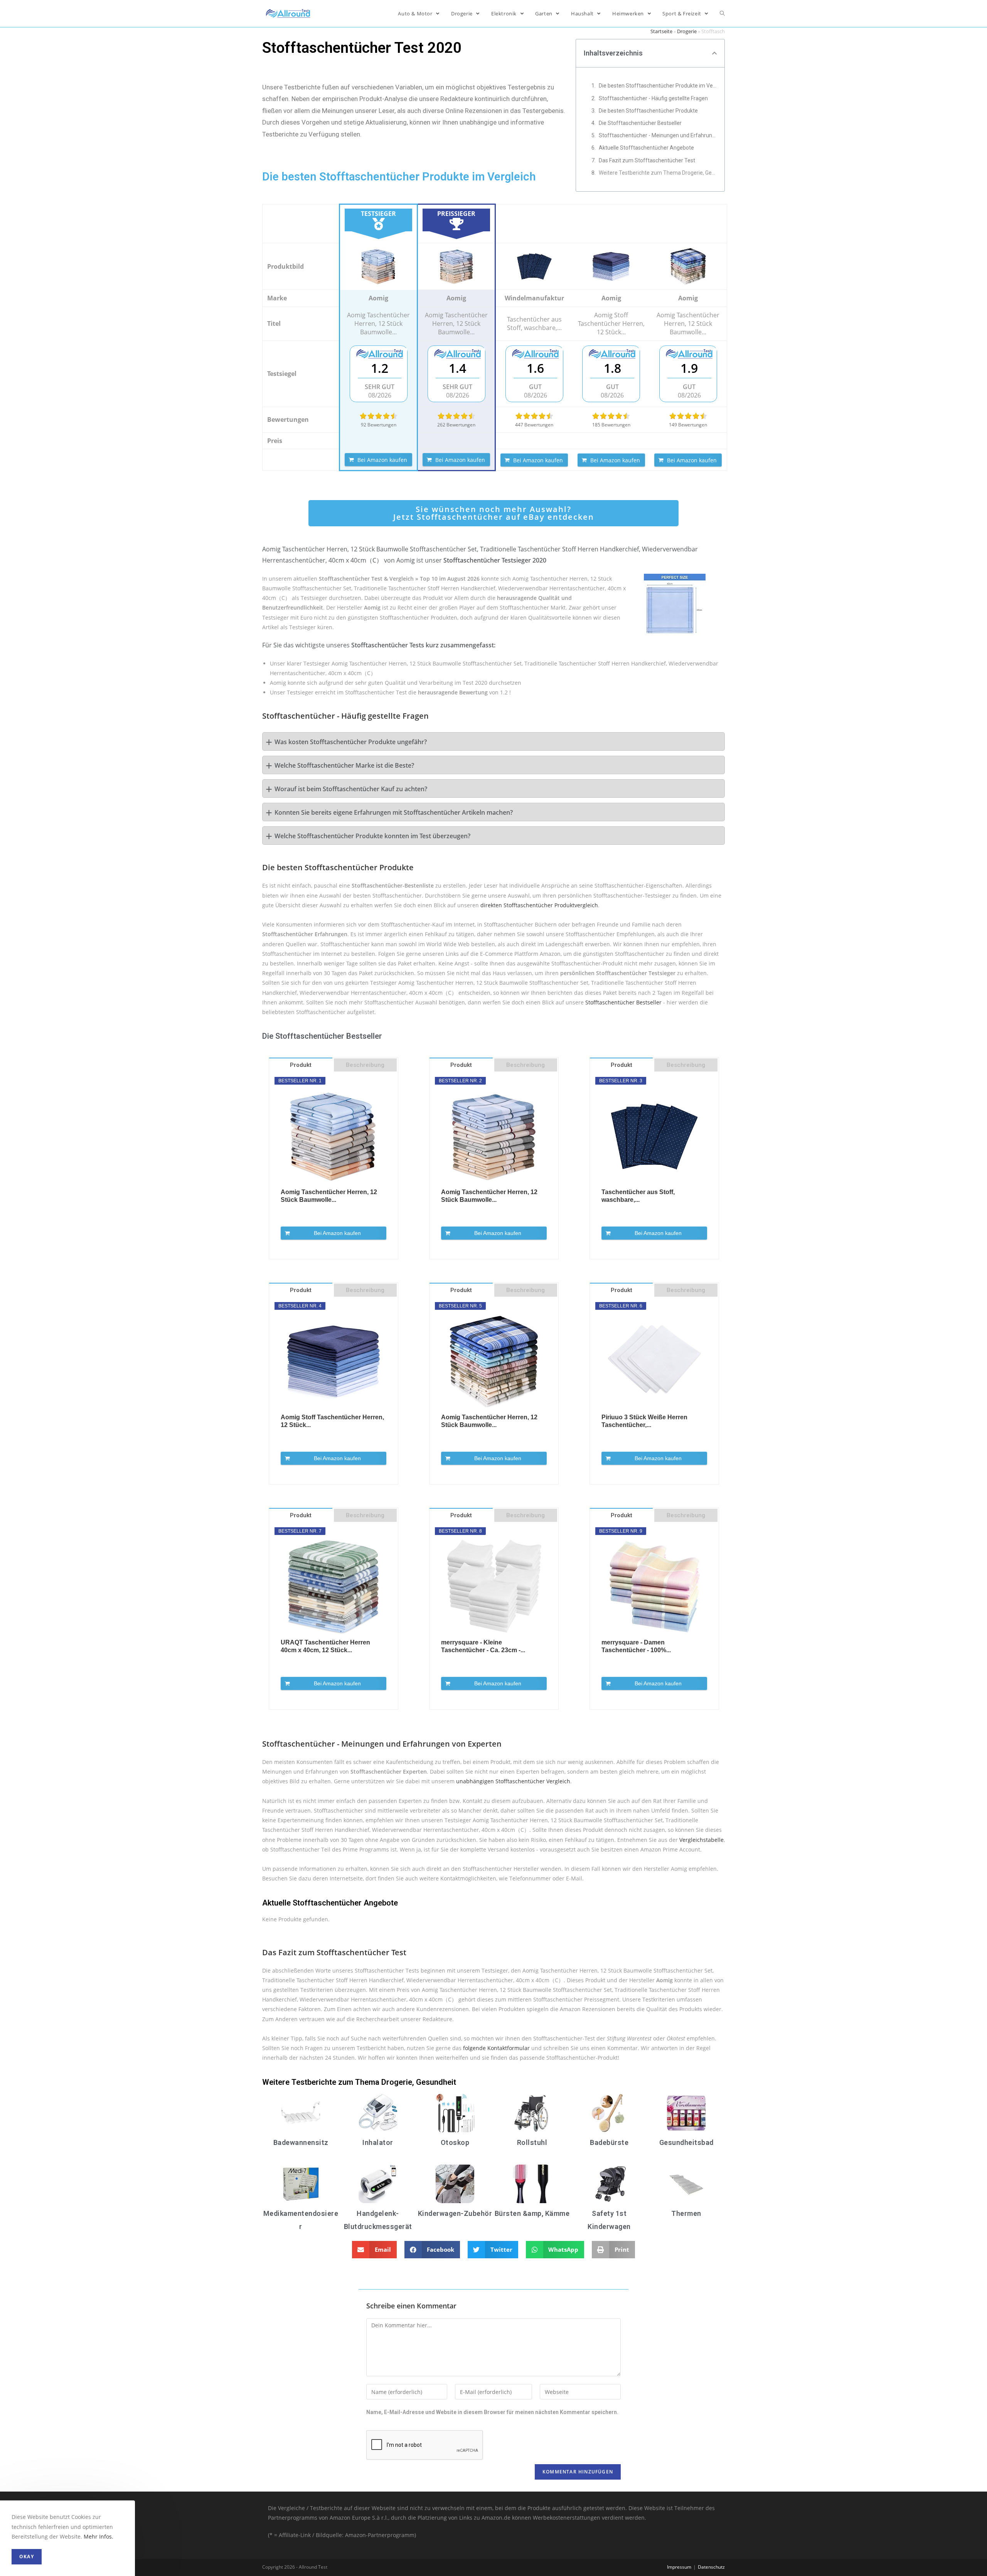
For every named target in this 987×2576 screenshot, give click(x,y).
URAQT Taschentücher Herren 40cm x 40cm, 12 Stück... (325, 1646)
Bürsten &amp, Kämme (532, 2213)
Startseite (661, 31)
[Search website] (722, 13)
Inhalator (378, 2142)
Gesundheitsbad (686, 2142)
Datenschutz (711, 2567)
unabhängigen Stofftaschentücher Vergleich (513, 1781)
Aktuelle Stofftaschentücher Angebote (646, 148)
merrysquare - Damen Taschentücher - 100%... (636, 1646)
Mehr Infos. (99, 2536)
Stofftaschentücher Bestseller (623, 1002)
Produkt (301, 1065)
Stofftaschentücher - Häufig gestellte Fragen (653, 98)
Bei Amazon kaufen (382, 460)
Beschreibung (365, 1065)
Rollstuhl (532, 2142)
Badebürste (609, 2142)
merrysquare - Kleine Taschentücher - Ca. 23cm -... (483, 1646)
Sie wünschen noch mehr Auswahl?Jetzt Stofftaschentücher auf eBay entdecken (494, 513)
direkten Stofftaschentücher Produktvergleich (539, 905)
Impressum (679, 2567)
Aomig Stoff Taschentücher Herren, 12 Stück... (332, 1421)
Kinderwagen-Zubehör (455, 2213)
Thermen (686, 2213)
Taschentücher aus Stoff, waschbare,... (638, 1196)
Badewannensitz (301, 2142)
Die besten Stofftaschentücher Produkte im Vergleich (658, 86)
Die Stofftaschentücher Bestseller (640, 123)
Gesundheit (436, 2082)
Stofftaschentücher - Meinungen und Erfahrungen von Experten (658, 135)
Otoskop (455, 2142)
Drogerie (687, 31)
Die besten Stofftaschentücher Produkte (648, 111)
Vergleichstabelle (702, 1840)
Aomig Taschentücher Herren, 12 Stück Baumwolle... (329, 1196)
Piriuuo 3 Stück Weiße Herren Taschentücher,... (644, 1421)
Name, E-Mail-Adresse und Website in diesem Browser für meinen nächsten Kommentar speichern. (492, 2412)
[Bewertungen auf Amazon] (379, 416)
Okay (27, 2557)
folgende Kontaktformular (496, 2048)
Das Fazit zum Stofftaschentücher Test (647, 160)
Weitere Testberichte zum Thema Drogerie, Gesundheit (658, 173)
